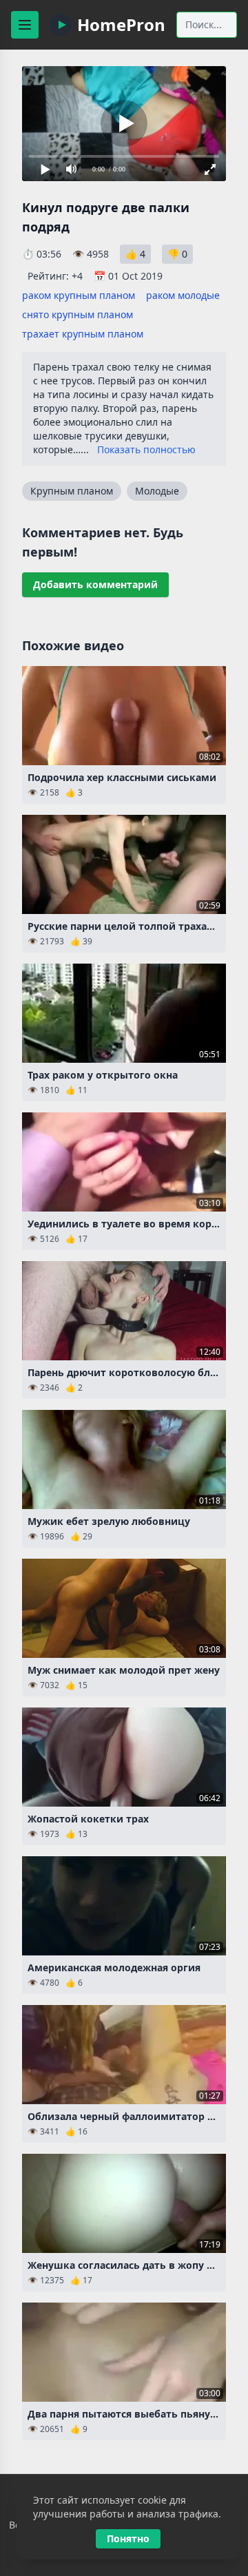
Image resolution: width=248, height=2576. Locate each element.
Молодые (157, 491)
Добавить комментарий (95, 584)
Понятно (128, 2538)
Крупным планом (72, 491)
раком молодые (183, 295)
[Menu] (25, 25)
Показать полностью (146, 449)
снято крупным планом (77, 314)
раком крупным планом (79, 295)
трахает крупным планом (83, 334)
